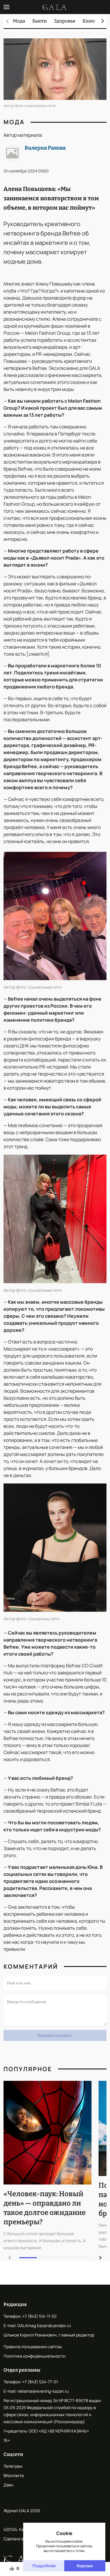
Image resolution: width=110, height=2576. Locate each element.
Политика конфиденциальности (34, 2356)
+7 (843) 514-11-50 (39, 2316)
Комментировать (55, 2035)
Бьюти (40, 21)
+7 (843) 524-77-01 (40, 2382)
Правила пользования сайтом (33, 2347)
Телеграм (13, 2466)
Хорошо (85, 2566)
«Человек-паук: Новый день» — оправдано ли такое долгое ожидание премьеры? (45, 2208)
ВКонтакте (14, 2475)
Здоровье (65, 21)
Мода (19, 21)
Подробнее (44, 2566)
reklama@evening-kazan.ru (43, 2391)
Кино (89, 21)
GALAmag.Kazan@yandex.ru (44, 2325)
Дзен (8, 2485)
